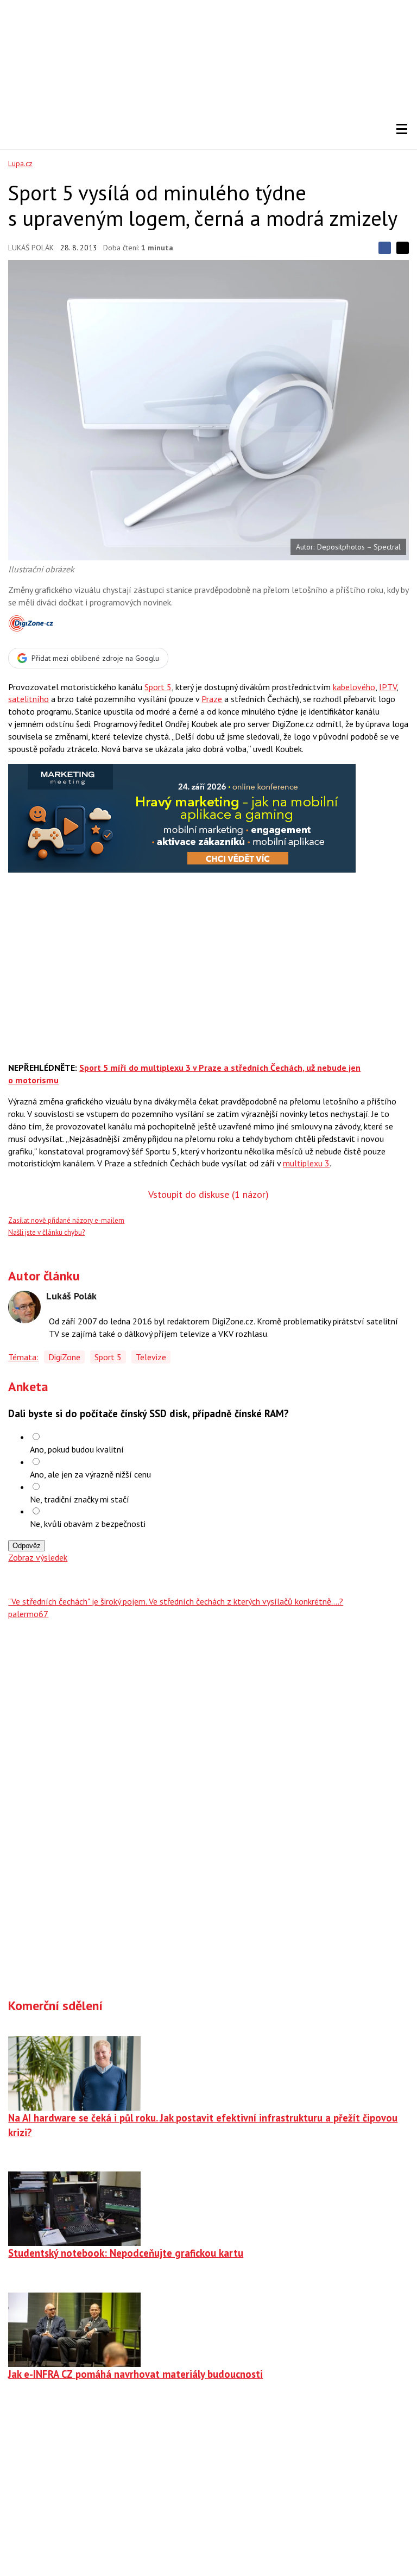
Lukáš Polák (31, 248)
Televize (151, 1357)
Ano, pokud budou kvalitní (77, 1449)
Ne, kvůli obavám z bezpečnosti (88, 1524)
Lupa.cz (20, 163)
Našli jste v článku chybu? (46, 1232)
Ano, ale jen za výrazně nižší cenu (90, 1474)
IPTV (388, 687)
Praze (212, 699)
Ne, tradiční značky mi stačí (80, 1499)
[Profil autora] (24, 1307)
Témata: (23, 1357)
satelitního (29, 699)
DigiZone (64, 1357)
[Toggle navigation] (402, 129)
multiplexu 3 (306, 1163)
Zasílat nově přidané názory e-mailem (66, 1220)
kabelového (354, 687)
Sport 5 (158, 687)
